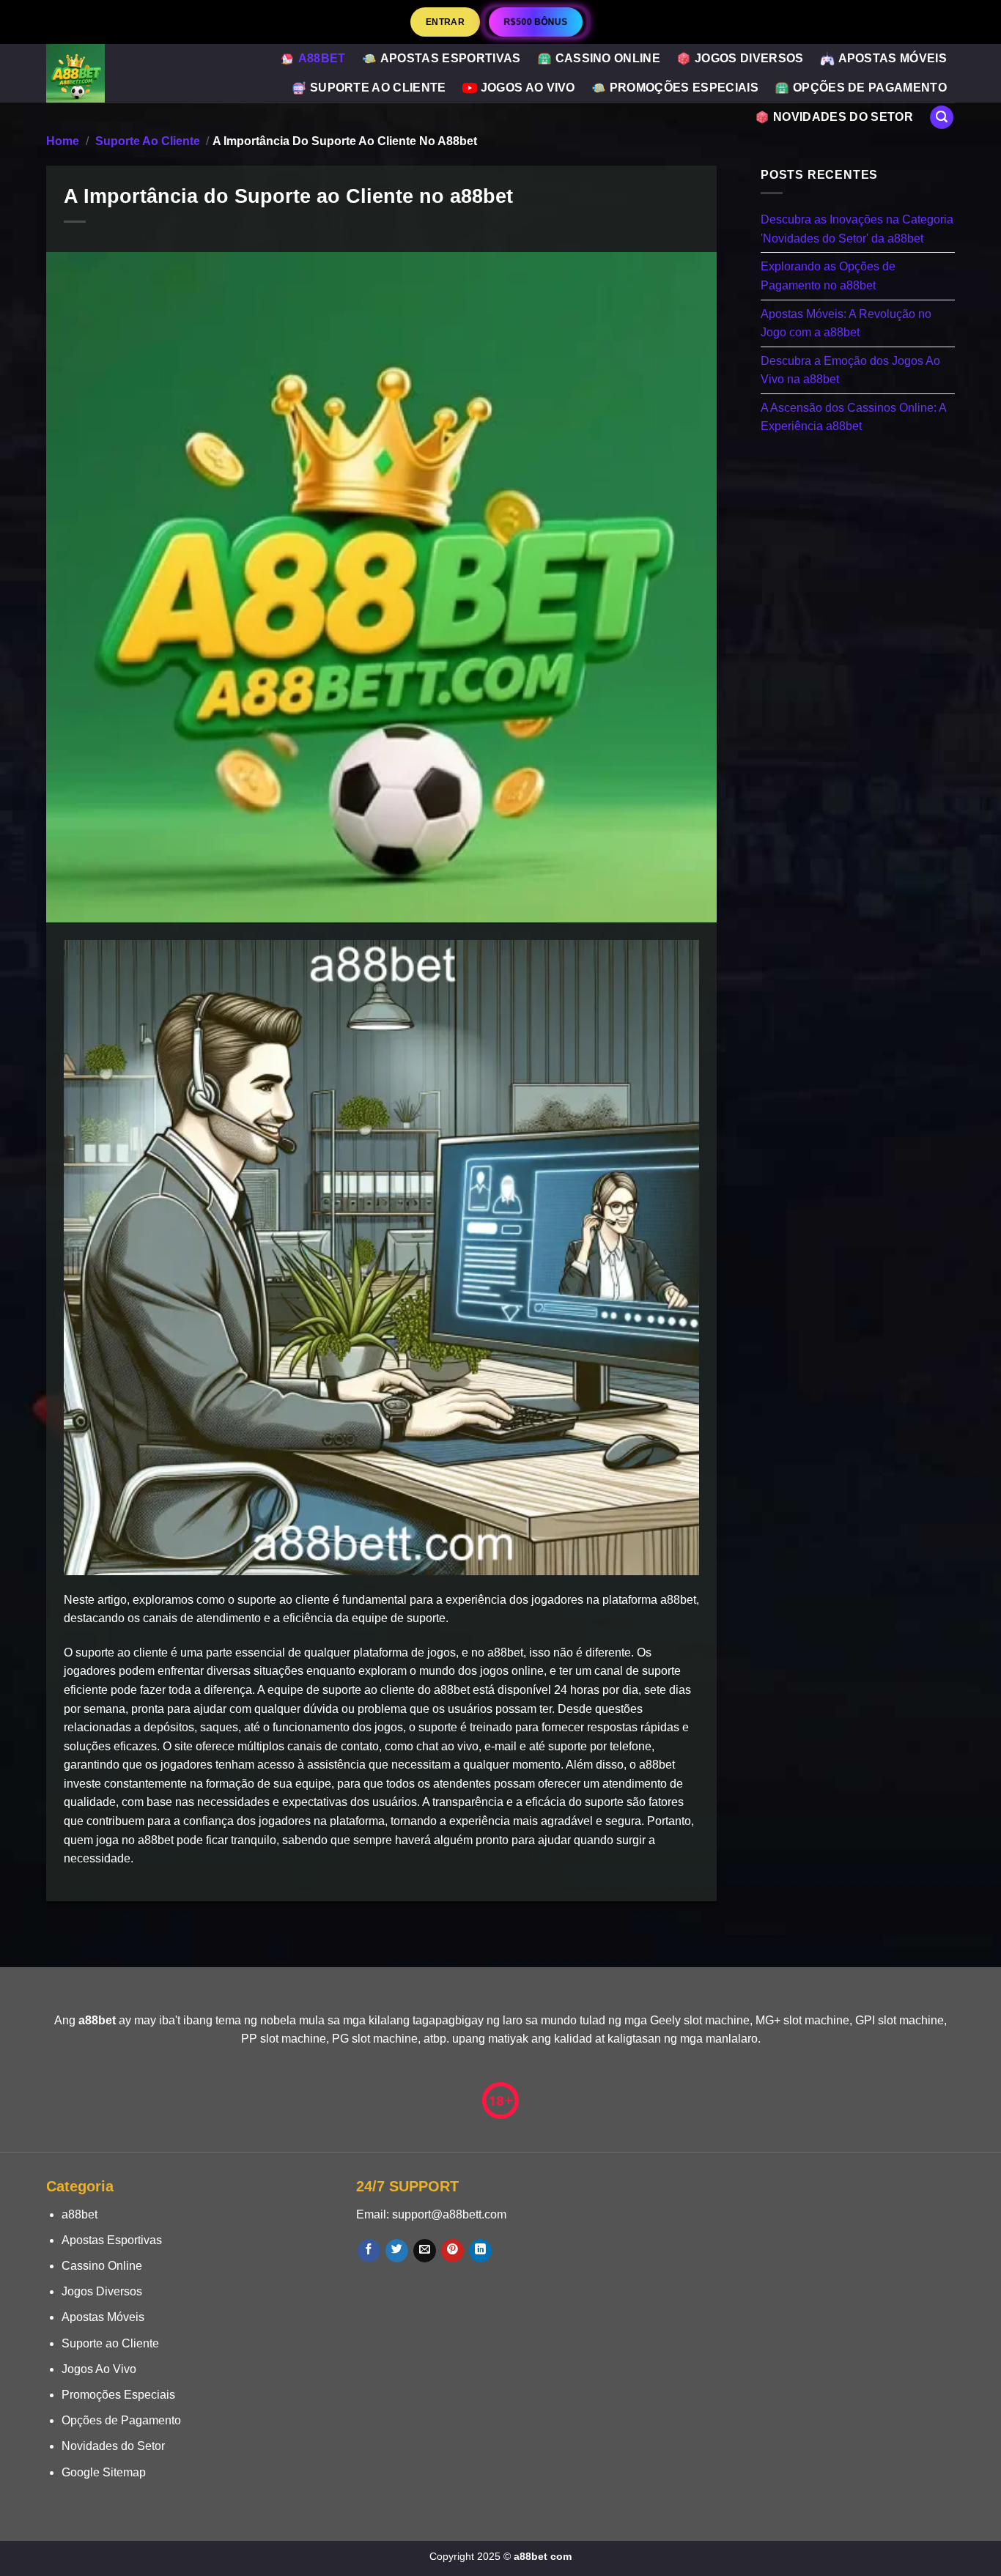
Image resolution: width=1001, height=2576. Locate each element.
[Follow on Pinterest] (453, 2251)
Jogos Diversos (749, 58)
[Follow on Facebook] (369, 2251)
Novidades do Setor (843, 117)
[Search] (942, 118)
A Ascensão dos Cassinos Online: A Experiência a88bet (853, 417)
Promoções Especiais (684, 88)
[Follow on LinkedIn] (480, 2251)
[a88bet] (93, 73)
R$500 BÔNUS (535, 22)
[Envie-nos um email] (425, 2251)
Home (63, 141)
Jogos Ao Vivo (528, 88)
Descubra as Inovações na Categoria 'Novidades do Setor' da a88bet (857, 229)
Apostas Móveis (893, 58)
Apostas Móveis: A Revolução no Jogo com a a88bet (846, 323)
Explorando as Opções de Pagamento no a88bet (828, 276)
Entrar (445, 22)
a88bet (322, 58)
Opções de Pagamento (870, 88)
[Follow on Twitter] (397, 2251)
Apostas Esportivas (451, 58)
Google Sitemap (104, 2472)
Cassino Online (608, 58)
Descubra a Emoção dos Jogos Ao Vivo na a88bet (850, 370)
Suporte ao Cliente (378, 88)
